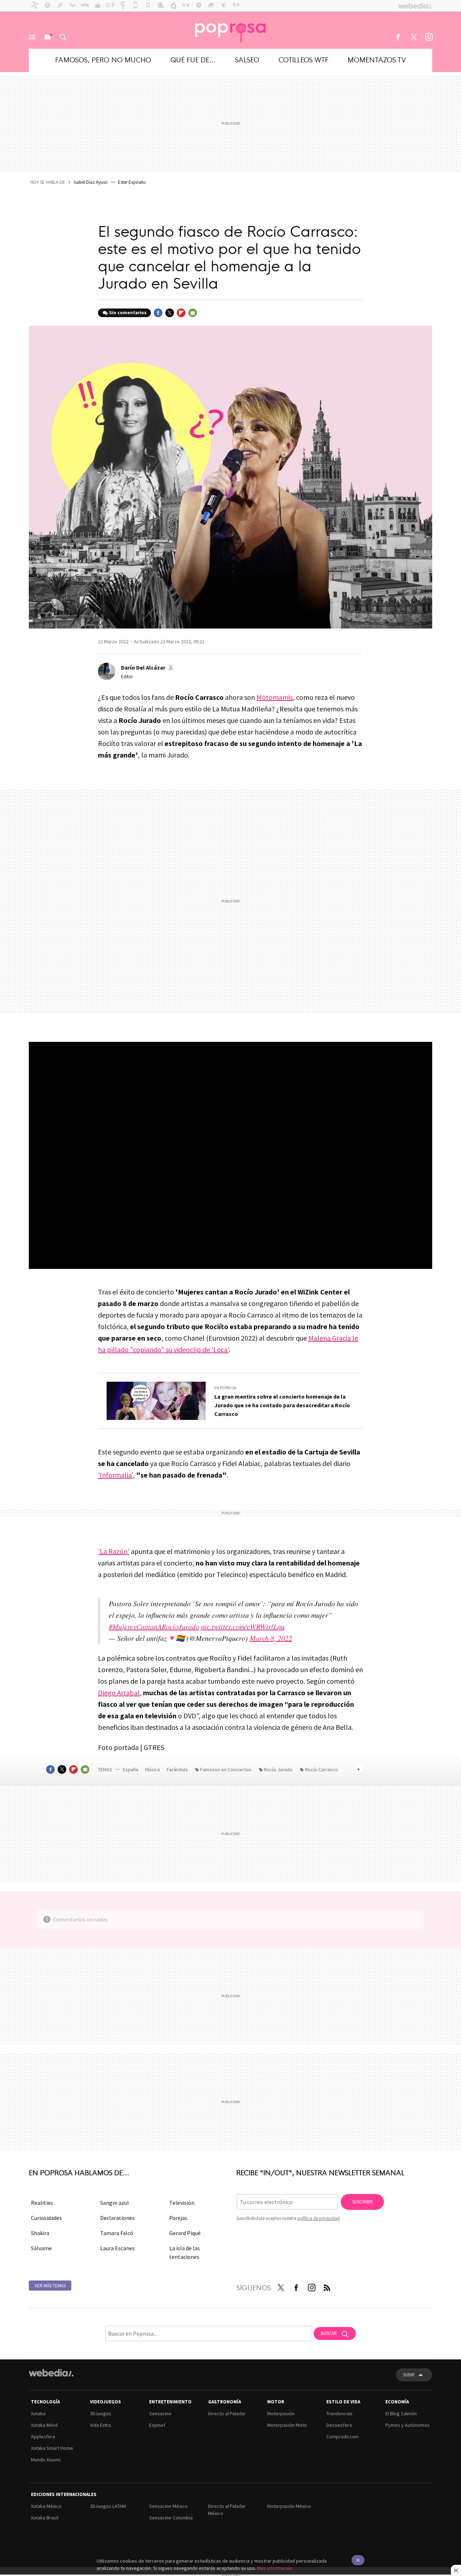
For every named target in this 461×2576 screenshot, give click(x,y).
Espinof (157, 2425)
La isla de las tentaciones (185, 2252)
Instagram (429, 37)
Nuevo (48, 37)
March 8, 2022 (271, 1638)
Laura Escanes (117, 2248)
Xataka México (46, 2506)
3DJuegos (101, 2413)
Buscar (63, 37)
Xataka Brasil (45, 2518)
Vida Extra (100, 2425)
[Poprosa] (230, 30)
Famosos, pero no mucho (103, 59)
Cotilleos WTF (303, 59)
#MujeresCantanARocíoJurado (154, 1626)
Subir (409, 2375)
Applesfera (43, 2437)
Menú (32, 37)
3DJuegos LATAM (108, 2506)
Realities (42, 2203)
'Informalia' (115, 1475)
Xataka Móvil (44, 2425)
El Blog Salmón (401, 2413)
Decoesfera (339, 2425)
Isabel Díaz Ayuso (91, 182)
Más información (275, 2568)
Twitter (413, 37)
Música (153, 1769)
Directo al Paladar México (227, 2510)
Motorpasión (281, 2413)
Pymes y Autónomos (408, 2425)
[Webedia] (51, 2373)
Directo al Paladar (227, 2413)
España (131, 1769)
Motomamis (275, 697)
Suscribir (362, 2202)
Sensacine (160, 2413)
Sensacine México (168, 2506)
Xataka (38, 2413)
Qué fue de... (193, 59)
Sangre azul (115, 2203)
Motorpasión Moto (287, 2425)
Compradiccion (343, 2437)
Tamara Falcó (117, 2233)
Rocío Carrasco (321, 1769)
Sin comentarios (128, 313)
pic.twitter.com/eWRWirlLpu (243, 1626)
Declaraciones (117, 2218)
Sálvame (41, 2248)
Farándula (177, 1769)
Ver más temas (50, 2286)
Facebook (398, 37)
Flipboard (181, 313)
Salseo (247, 59)
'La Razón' (114, 1551)
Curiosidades (46, 2218)
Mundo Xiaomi (46, 2460)
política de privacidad (319, 2218)
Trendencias (339, 2413)
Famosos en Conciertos (226, 1769)
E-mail (193, 313)
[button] (147, 667)
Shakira (40, 2233)
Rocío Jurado (278, 1769)
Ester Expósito (132, 182)
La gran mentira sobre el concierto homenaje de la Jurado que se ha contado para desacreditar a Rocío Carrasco (282, 1405)
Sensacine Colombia (171, 2518)
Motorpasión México (289, 2506)
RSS (327, 2286)
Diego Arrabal (119, 1693)
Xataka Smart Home (52, 2448)
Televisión (182, 2203)
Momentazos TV (377, 59)
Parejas (178, 2218)
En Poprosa (225, 1388)
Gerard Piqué (185, 2233)
